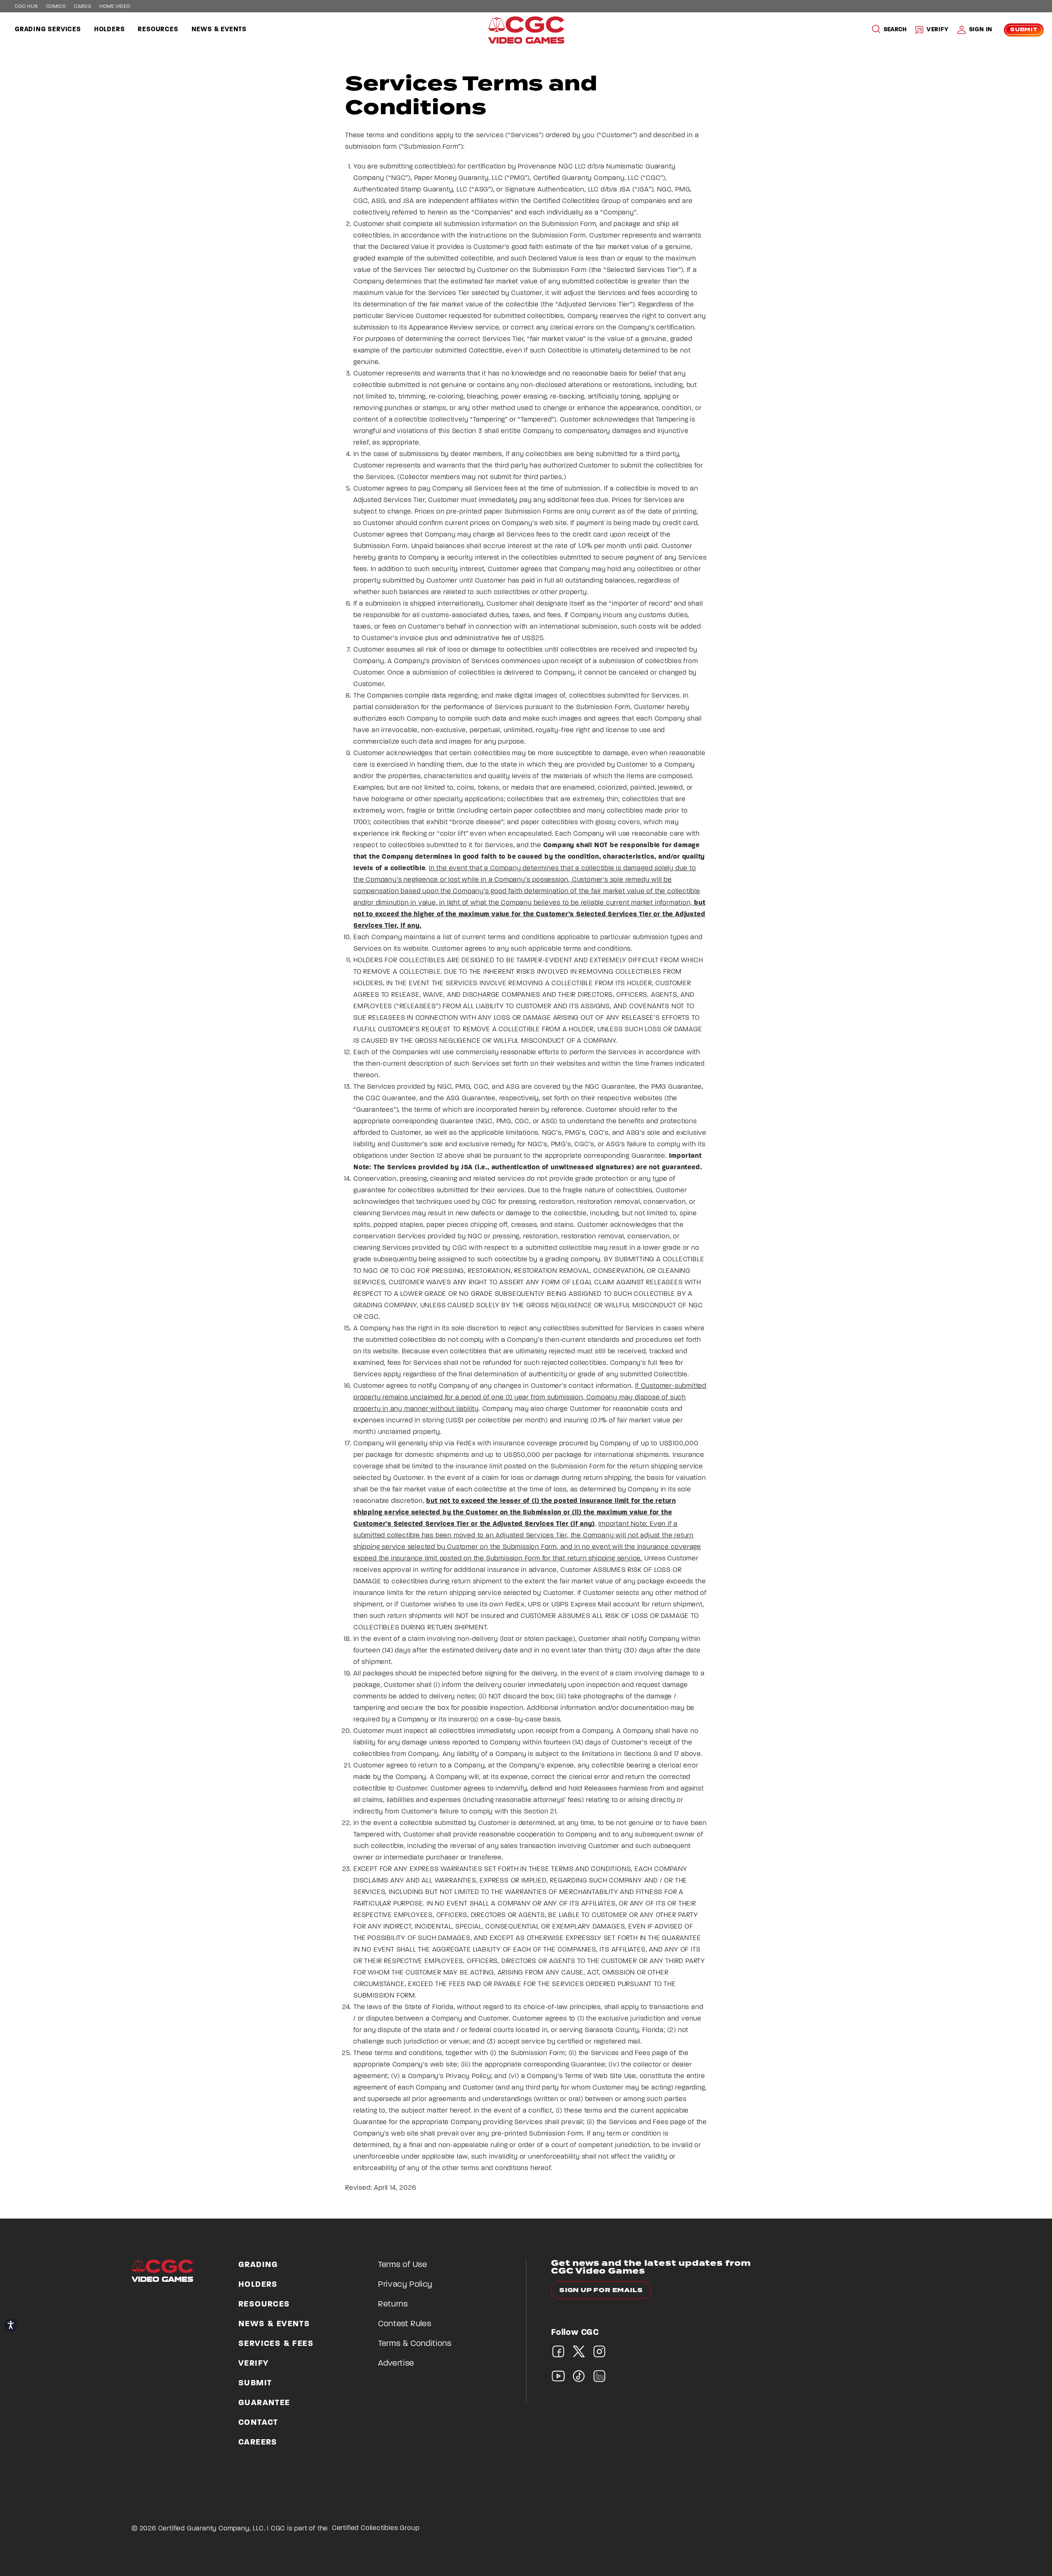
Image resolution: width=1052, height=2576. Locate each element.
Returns (393, 2304)
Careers (258, 2442)
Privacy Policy (405, 2285)
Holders (110, 30)
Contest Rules (405, 2324)
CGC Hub (26, 7)
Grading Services (48, 30)
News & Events (219, 30)
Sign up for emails (601, 2290)
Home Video (115, 7)
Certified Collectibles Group (376, 2528)
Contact (258, 2423)
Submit (1024, 30)
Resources (158, 30)
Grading (258, 2265)
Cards (83, 7)
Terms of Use (403, 2265)
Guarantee (264, 2403)
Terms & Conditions (415, 2344)
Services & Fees (276, 2344)
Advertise (396, 2364)
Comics (56, 7)
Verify (938, 30)
